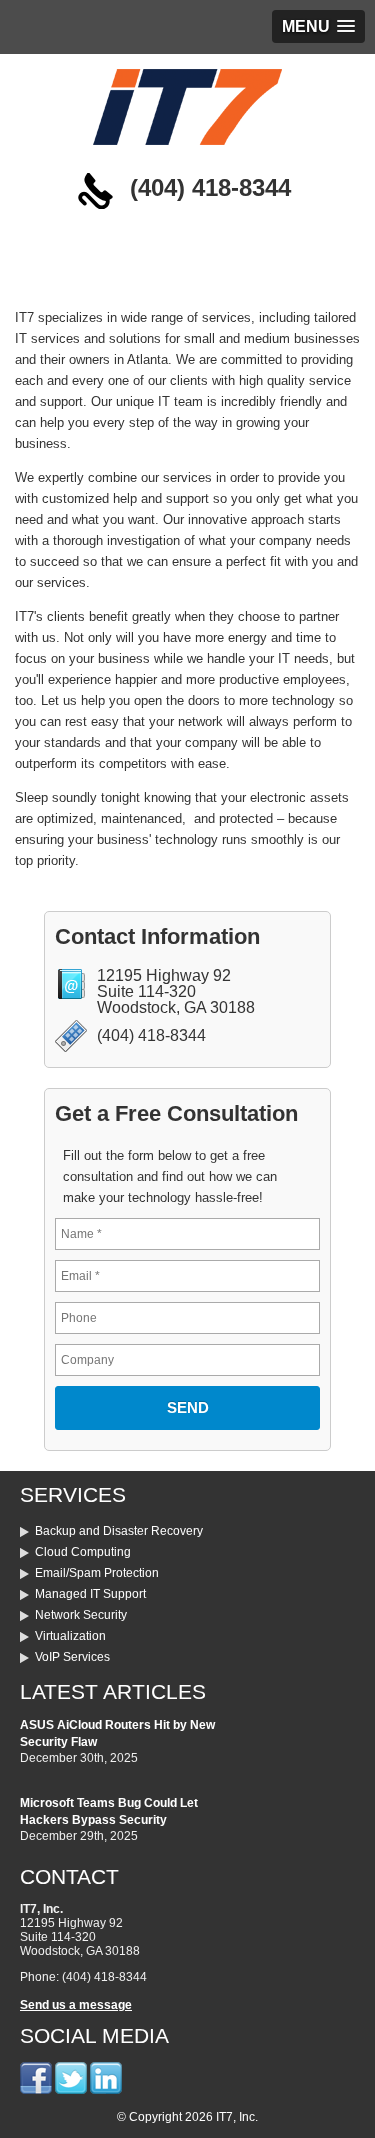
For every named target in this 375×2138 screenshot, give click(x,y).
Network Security (81, 1615)
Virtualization (70, 1636)
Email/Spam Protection (97, 1573)
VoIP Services (72, 1657)
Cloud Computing (83, 1552)
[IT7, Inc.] (187, 150)
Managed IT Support (90, 1594)
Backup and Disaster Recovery (119, 1531)
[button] (318, 26)
